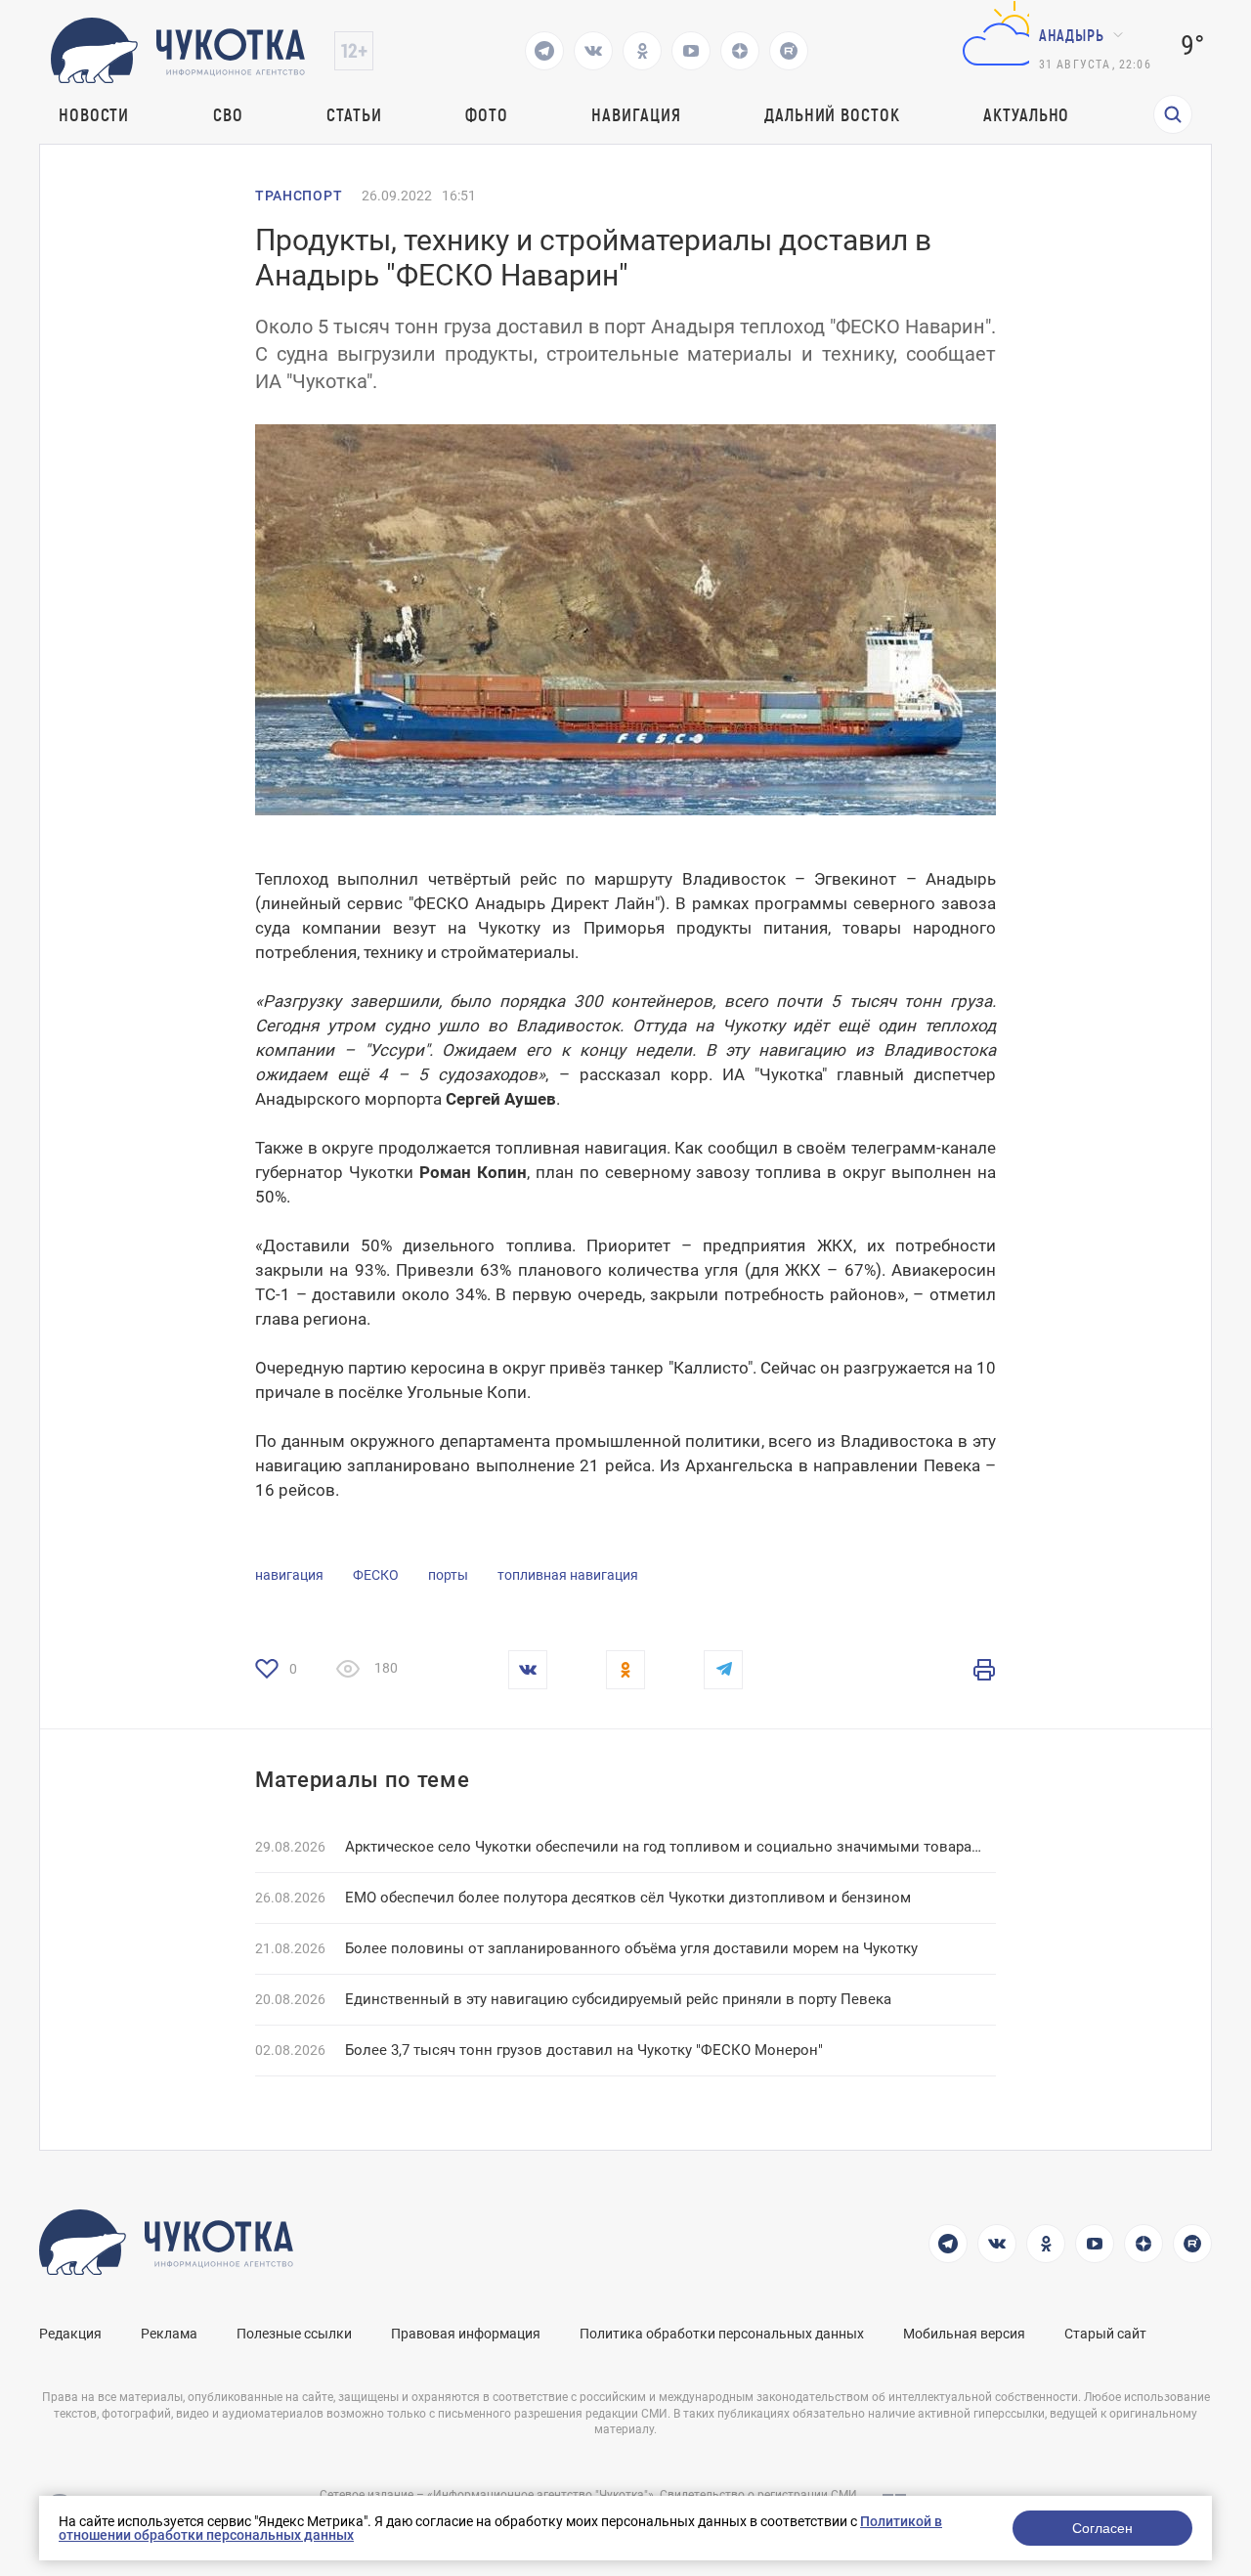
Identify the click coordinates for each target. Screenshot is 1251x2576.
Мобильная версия (964, 2334)
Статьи (354, 114)
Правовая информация (466, 2334)
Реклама (169, 2334)
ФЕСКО (376, 1575)
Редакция (70, 2334)
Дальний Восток (832, 114)
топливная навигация (568, 1575)
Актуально (1026, 114)
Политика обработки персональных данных (722, 2334)
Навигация (636, 114)
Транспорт (299, 196)
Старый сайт (1105, 2334)
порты (448, 1575)
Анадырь (1072, 35)
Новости (94, 114)
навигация (289, 1575)
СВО (228, 114)
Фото (487, 114)
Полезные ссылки (294, 2334)
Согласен (1102, 2528)
